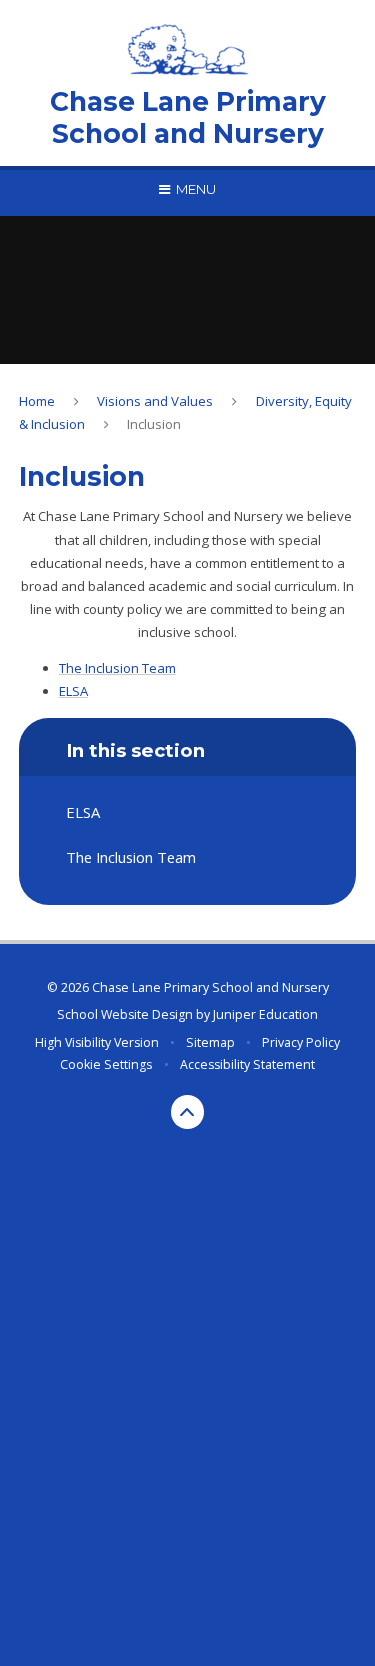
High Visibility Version (97, 1042)
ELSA (73, 691)
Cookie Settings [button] (106, 1064)
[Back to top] (188, 1112)
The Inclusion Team (117, 668)
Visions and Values (155, 401)
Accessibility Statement (247, 1064)
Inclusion (154, 424)
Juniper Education (265, 1014)
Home (37, 401)
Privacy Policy (301, 1042)
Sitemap (210, 1042)
